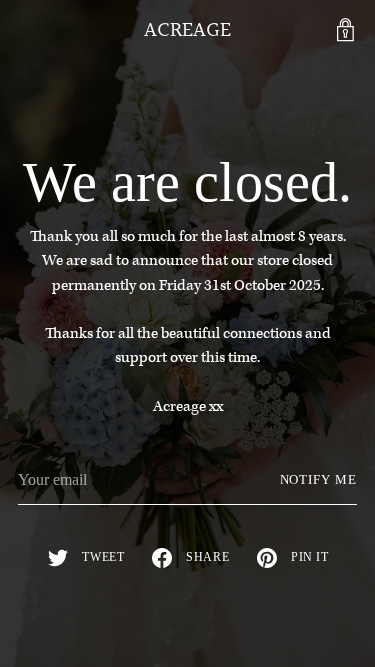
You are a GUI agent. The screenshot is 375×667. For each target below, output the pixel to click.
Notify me (318, 480)
